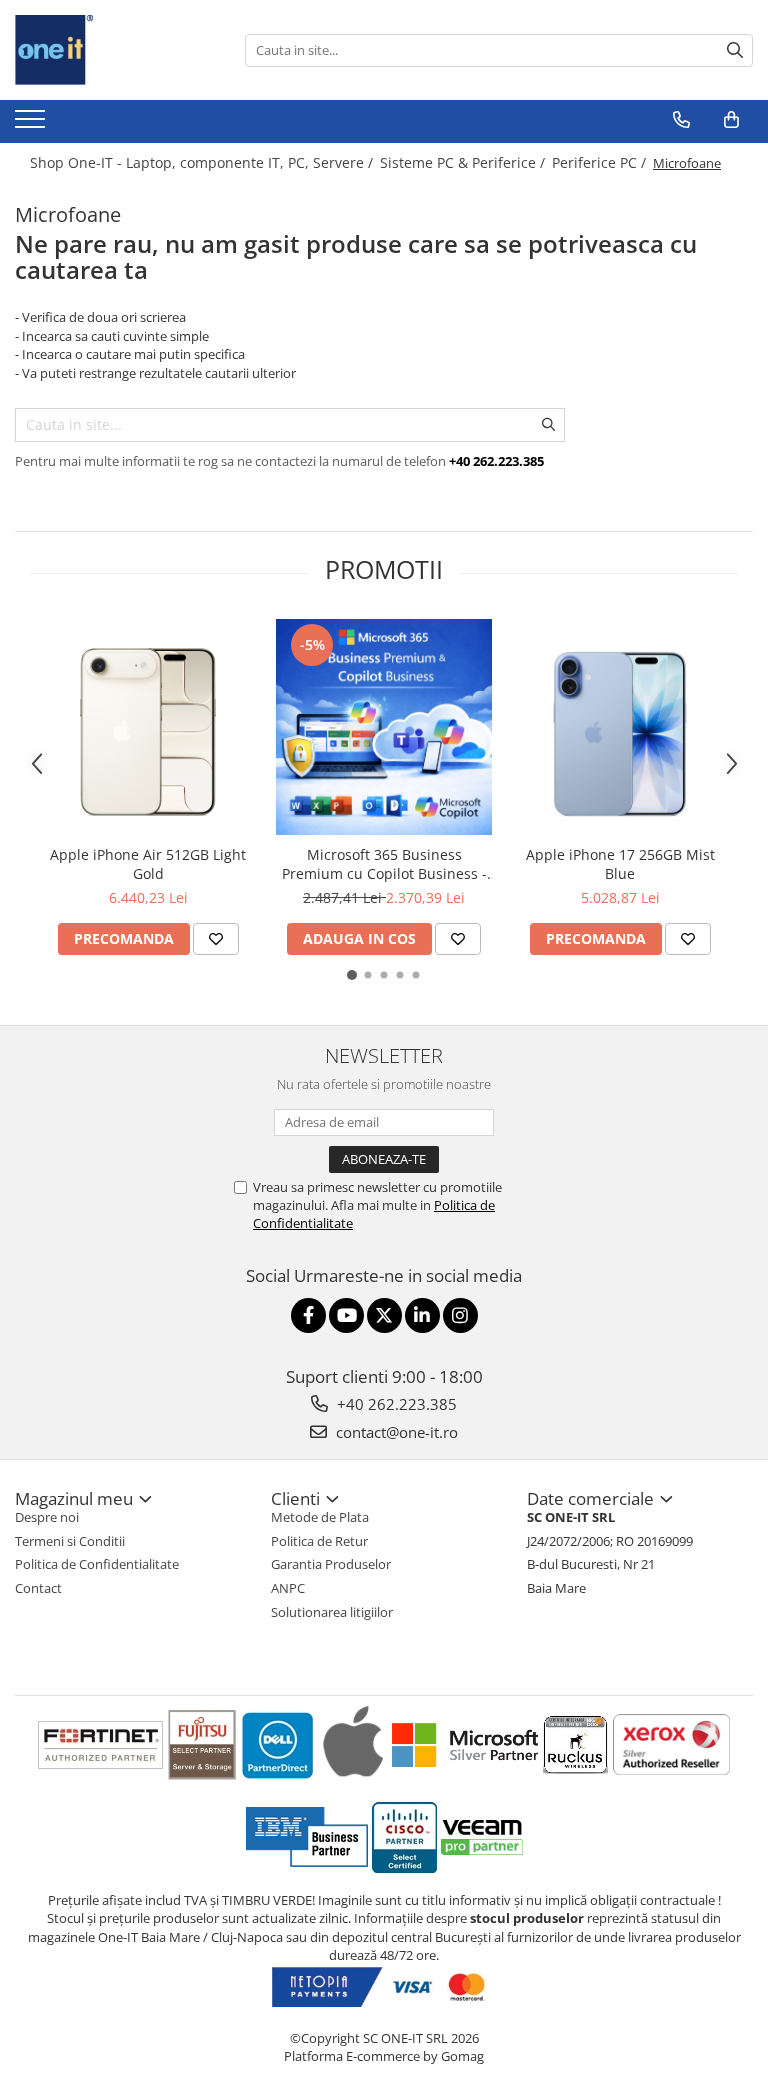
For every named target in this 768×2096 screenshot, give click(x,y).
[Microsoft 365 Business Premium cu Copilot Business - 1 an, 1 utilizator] (384, 727)
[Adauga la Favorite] (216, 939)
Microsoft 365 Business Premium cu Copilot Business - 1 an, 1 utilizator (384, 864)
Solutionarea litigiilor (332, 1612)
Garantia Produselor (331, 1564)
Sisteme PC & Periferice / (464, 162)
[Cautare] (735, 50)
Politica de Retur (319, 1541)
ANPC (288, 1588)
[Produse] (32, 125)
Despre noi (47, 1517)
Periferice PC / (601, 162)
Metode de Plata (320, 1517)
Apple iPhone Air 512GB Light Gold (148, 864)
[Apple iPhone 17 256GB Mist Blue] (620, 727)
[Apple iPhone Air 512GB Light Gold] (148, 727)
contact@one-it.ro (395, 1432)
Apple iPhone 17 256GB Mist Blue (620, 864)
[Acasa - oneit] (115, 50)
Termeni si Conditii (70, 1541)
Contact (38, 1588)
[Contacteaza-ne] (681, 120)
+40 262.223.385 (395, 1404)
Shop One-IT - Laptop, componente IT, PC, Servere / (203, 162)
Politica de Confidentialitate (97, 1564)
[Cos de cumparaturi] (731, 120)
